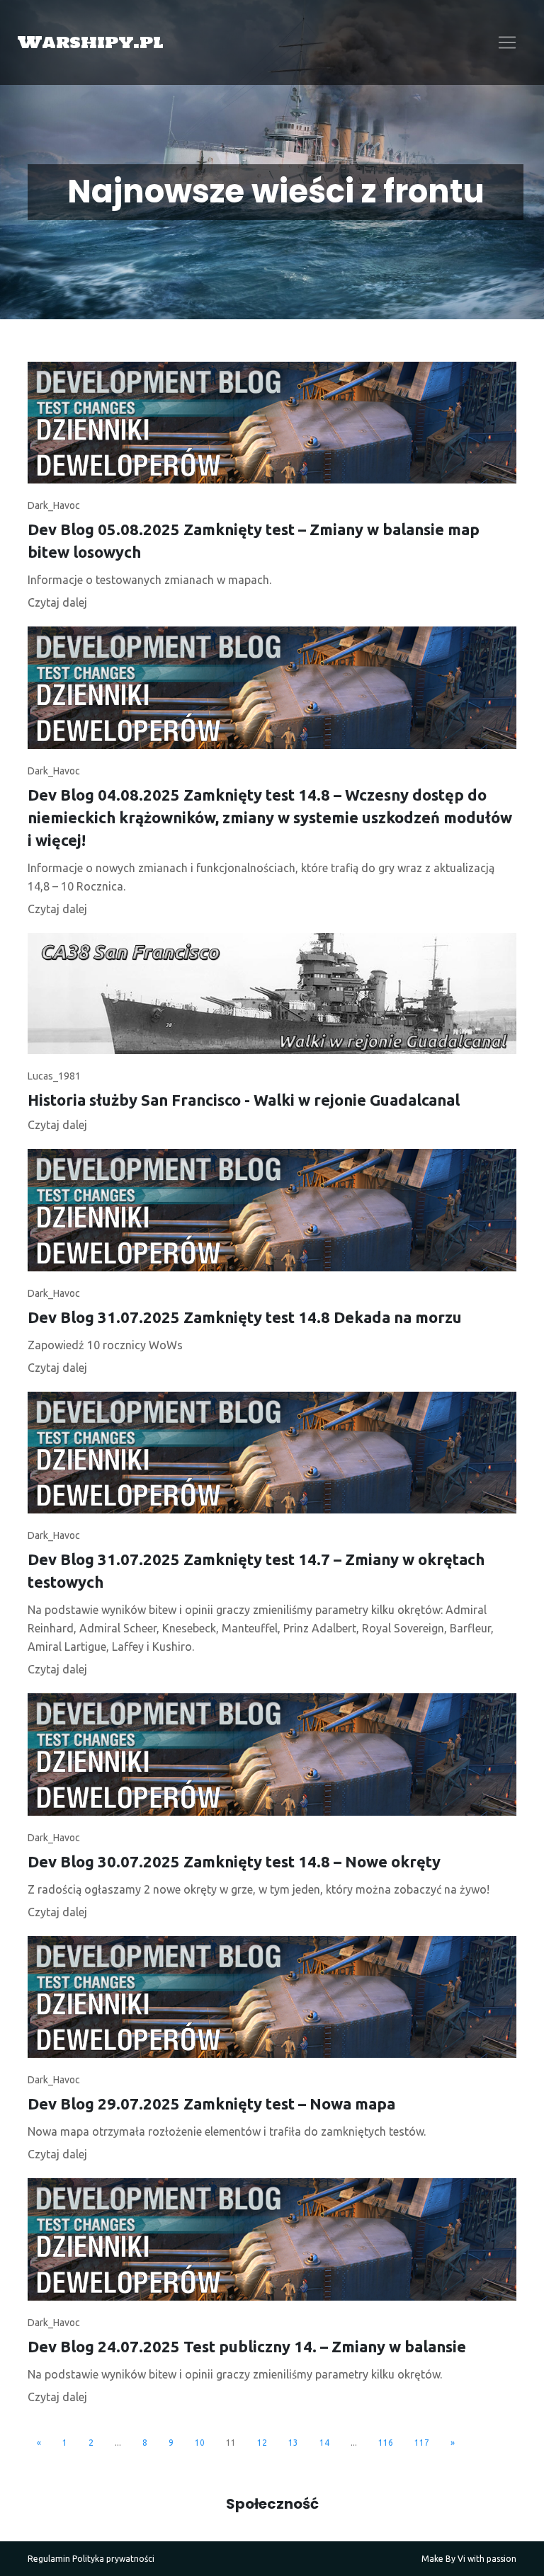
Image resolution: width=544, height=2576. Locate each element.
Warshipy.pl (90, 42)
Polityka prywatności (113, 2559)
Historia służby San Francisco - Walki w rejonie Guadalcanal (244, 1100)
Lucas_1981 (54, 1076)
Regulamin (49, 2559)
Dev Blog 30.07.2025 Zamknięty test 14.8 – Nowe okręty (234, 1861)
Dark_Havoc (54, 505)
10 (200, 2443)
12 (262, 2443)
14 (324, 2443)
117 (422, 2443)
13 (293, 2443)
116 (386, 2443)
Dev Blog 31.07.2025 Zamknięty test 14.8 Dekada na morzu (245, 1317)
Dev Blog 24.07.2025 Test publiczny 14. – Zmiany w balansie (247, 2346)
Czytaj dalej (57, 602)
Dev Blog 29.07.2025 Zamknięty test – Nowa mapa (211, 2103)
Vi (461, 2559)
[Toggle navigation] (507, 42)
